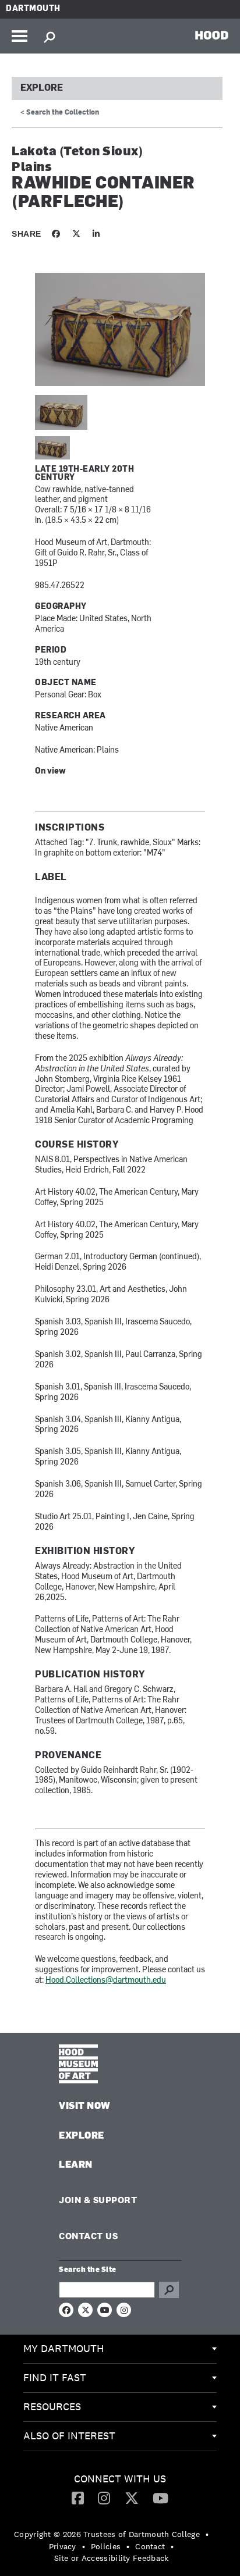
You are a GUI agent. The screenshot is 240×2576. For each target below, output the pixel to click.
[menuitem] (120, 2349)
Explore (42, 88)
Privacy (63, 2546)
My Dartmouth (64, 2348)
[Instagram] (104, 2497)
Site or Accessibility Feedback (112, 2558)
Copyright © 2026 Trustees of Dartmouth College (107, 2534)
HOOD (212, 35)
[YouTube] (160, 2497)
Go (169, 2290)
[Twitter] (132, 2497)
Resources (52, 2406)
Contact (150, 2546)
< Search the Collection (60, 113)
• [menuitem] (207, 2534)
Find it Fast (55, 2377)
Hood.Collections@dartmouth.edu (106, 1981)
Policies (106, 2546)
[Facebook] (78, 2497)
